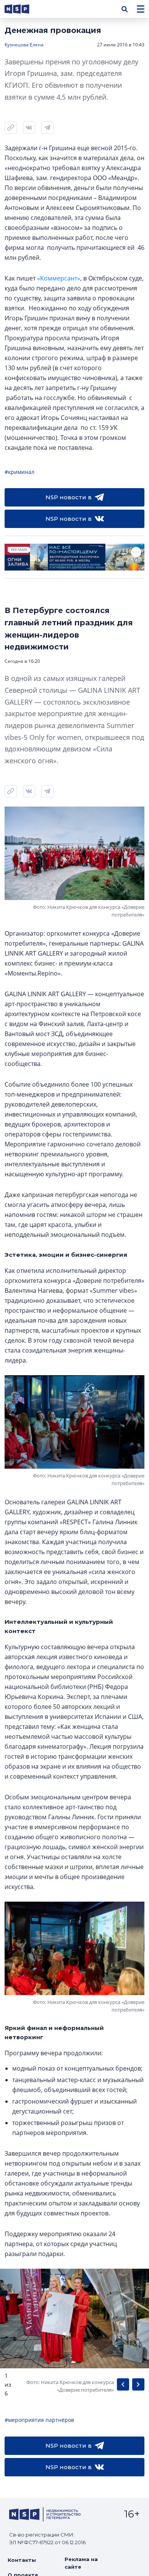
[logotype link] (23, 9)
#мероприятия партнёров (39, 2420)
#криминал (19, 472)
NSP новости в (69, 497)
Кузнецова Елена (24, 45)
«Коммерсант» (59, 278)
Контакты (22, 2560)
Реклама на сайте (81, 2563)
